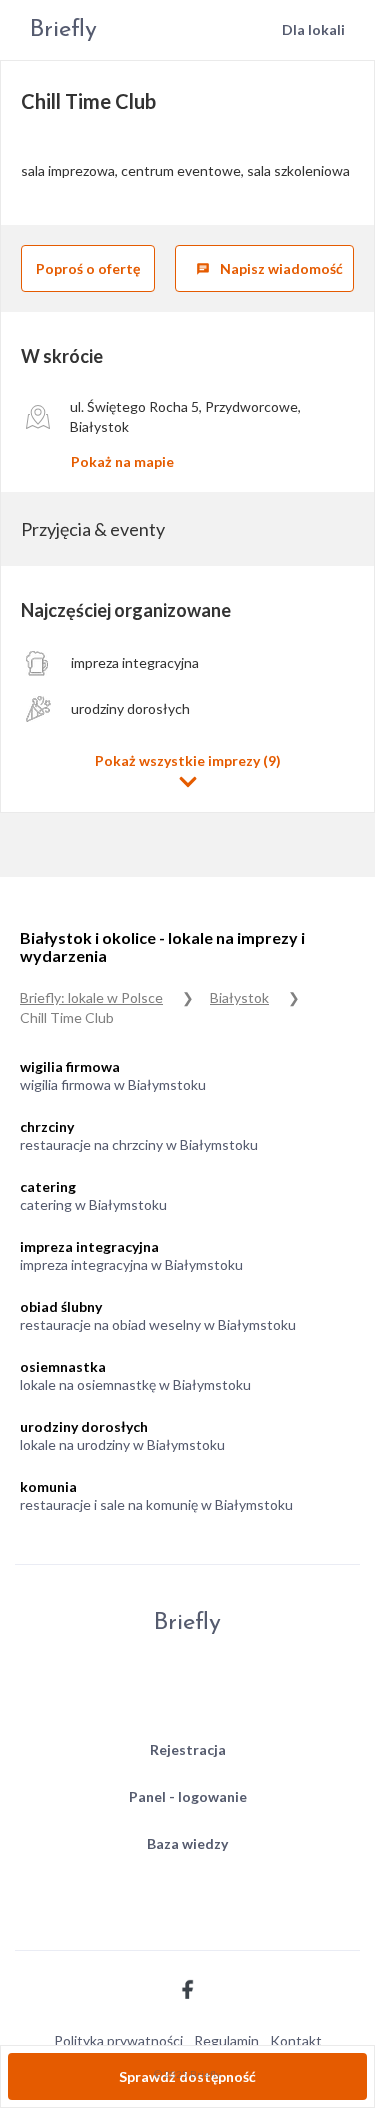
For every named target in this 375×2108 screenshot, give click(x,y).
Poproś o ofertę (88, 268)
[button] (187, 771)
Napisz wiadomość (269, 268)
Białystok (239, 997)
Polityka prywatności (118, 2040)
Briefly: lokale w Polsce (91, 997)
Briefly (63, 30)
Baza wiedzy (187, 1843)
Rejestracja (188, 1749)
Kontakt (296, 2040)
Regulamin (226, 2040)
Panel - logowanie (188, 1796)
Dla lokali (313, 29)
